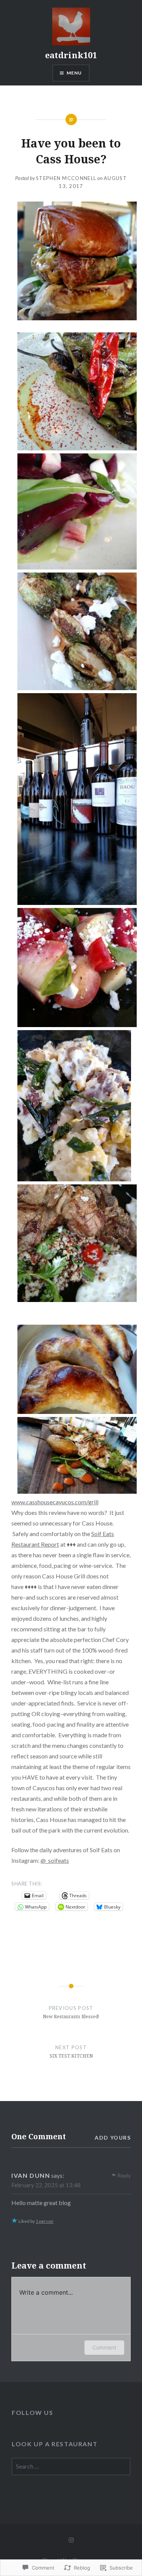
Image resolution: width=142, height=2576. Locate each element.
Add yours (113, 2138)
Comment (104, 2347)
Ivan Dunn (31, 2175)
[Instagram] (71, 2539)
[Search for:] (71, 2467)
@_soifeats (55, 1860)
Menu (74, 73)
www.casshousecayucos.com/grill (55, 1502)
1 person (44, 2221)
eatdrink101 (71, 55)
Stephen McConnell (66, 178)
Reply (124, 2175)
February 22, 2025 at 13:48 (46, 2185)
